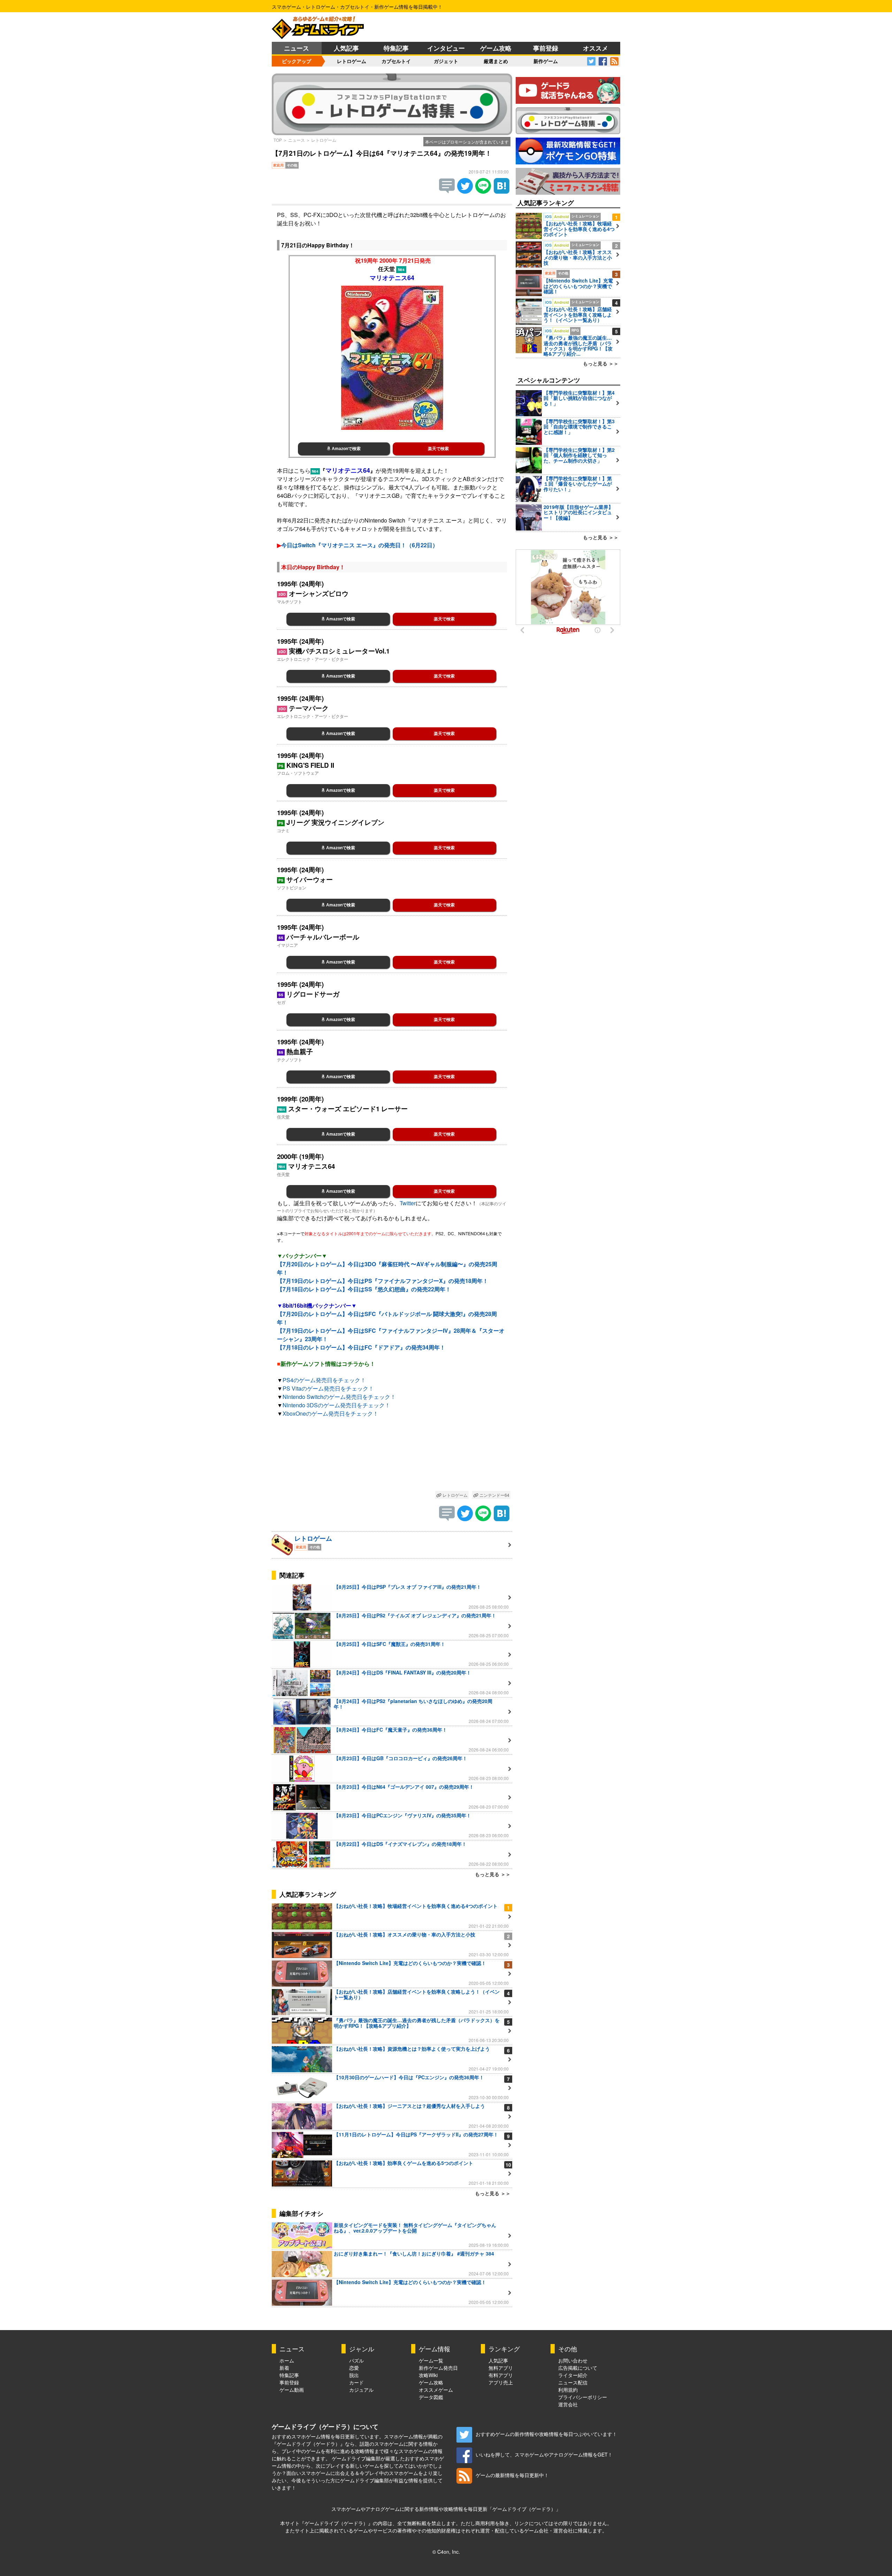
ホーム (287, 2360)
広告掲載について (578, 2368)
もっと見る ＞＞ (493, 1874)
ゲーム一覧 (431, 2360)
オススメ (595, 48)
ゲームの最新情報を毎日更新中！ (512, 2475)
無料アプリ (501, 2368)
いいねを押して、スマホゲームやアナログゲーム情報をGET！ (544, 2454)
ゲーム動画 (292, 2390)
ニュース (297, 48)
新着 (284, 2368)
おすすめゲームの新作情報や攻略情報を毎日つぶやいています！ (546, 2434)
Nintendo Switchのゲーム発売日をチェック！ (339, 1397)
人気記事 (346, 48)
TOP (278, 140)
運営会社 (568, 2404)
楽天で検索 (438, 449)
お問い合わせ (573, 2360)
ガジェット (446, 61)
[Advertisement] (392, 1456)
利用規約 (568, 2390)
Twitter (408, 1203)
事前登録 (546, 48)
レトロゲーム (352, 61)
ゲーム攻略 (496, 48)
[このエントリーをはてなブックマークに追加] (502, 191)
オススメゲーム (436, 2390)
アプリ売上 (501, 2382)
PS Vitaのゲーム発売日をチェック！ (328, 1388)
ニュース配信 (573, 2382)
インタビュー (446, 48)
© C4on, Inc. (446, 2552)
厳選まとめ (496, 61)
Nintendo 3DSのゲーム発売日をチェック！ (336, 1405)
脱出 (354, 2375)
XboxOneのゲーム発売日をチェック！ (330, 1413)
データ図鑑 (431, 2397)
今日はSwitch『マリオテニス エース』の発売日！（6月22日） (360, 545)
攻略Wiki (428, 2375)
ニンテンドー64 (494, 1495)
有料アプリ (501, 2375)
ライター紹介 (573, 2375)
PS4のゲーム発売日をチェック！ (324, 1380)
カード (356, 2382)
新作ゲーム (546, 61)
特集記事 (396, 48)
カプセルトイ (396, 61)
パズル (356, 2360)
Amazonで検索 (346, 449)
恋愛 (354, 2368)
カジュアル (361, 2390)
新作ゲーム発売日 (438, 2368)
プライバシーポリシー (583, 2397)
